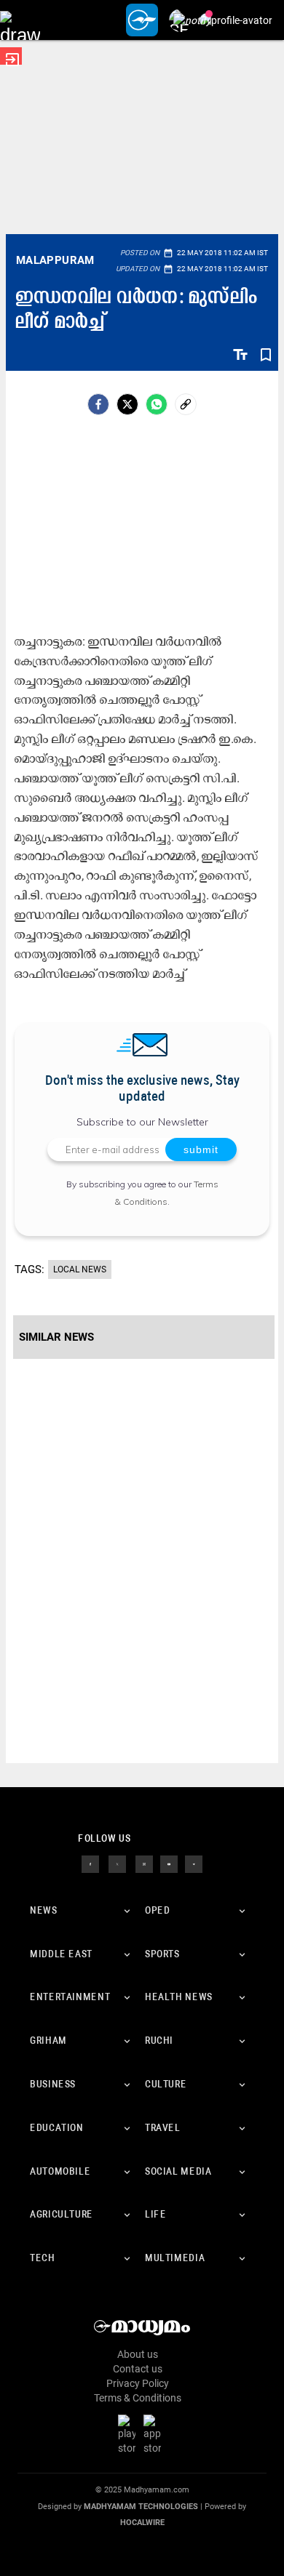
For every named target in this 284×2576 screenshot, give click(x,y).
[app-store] (155, 2434)
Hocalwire (142, 2523)
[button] (20, 20)
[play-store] (130, 2434)
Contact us (138, 2369)
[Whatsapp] (157, 404)
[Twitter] (127, 404)
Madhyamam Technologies (141, 2507)
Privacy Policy (138, 2383)
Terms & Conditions (138, 2398)
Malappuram (55, 260)
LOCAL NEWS (80, 1269)
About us (138, 2354)
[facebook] (98, 404)
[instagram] (144, 1863)
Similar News (56, 1337)
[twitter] (117, 1863)
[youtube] (169, 1863)
